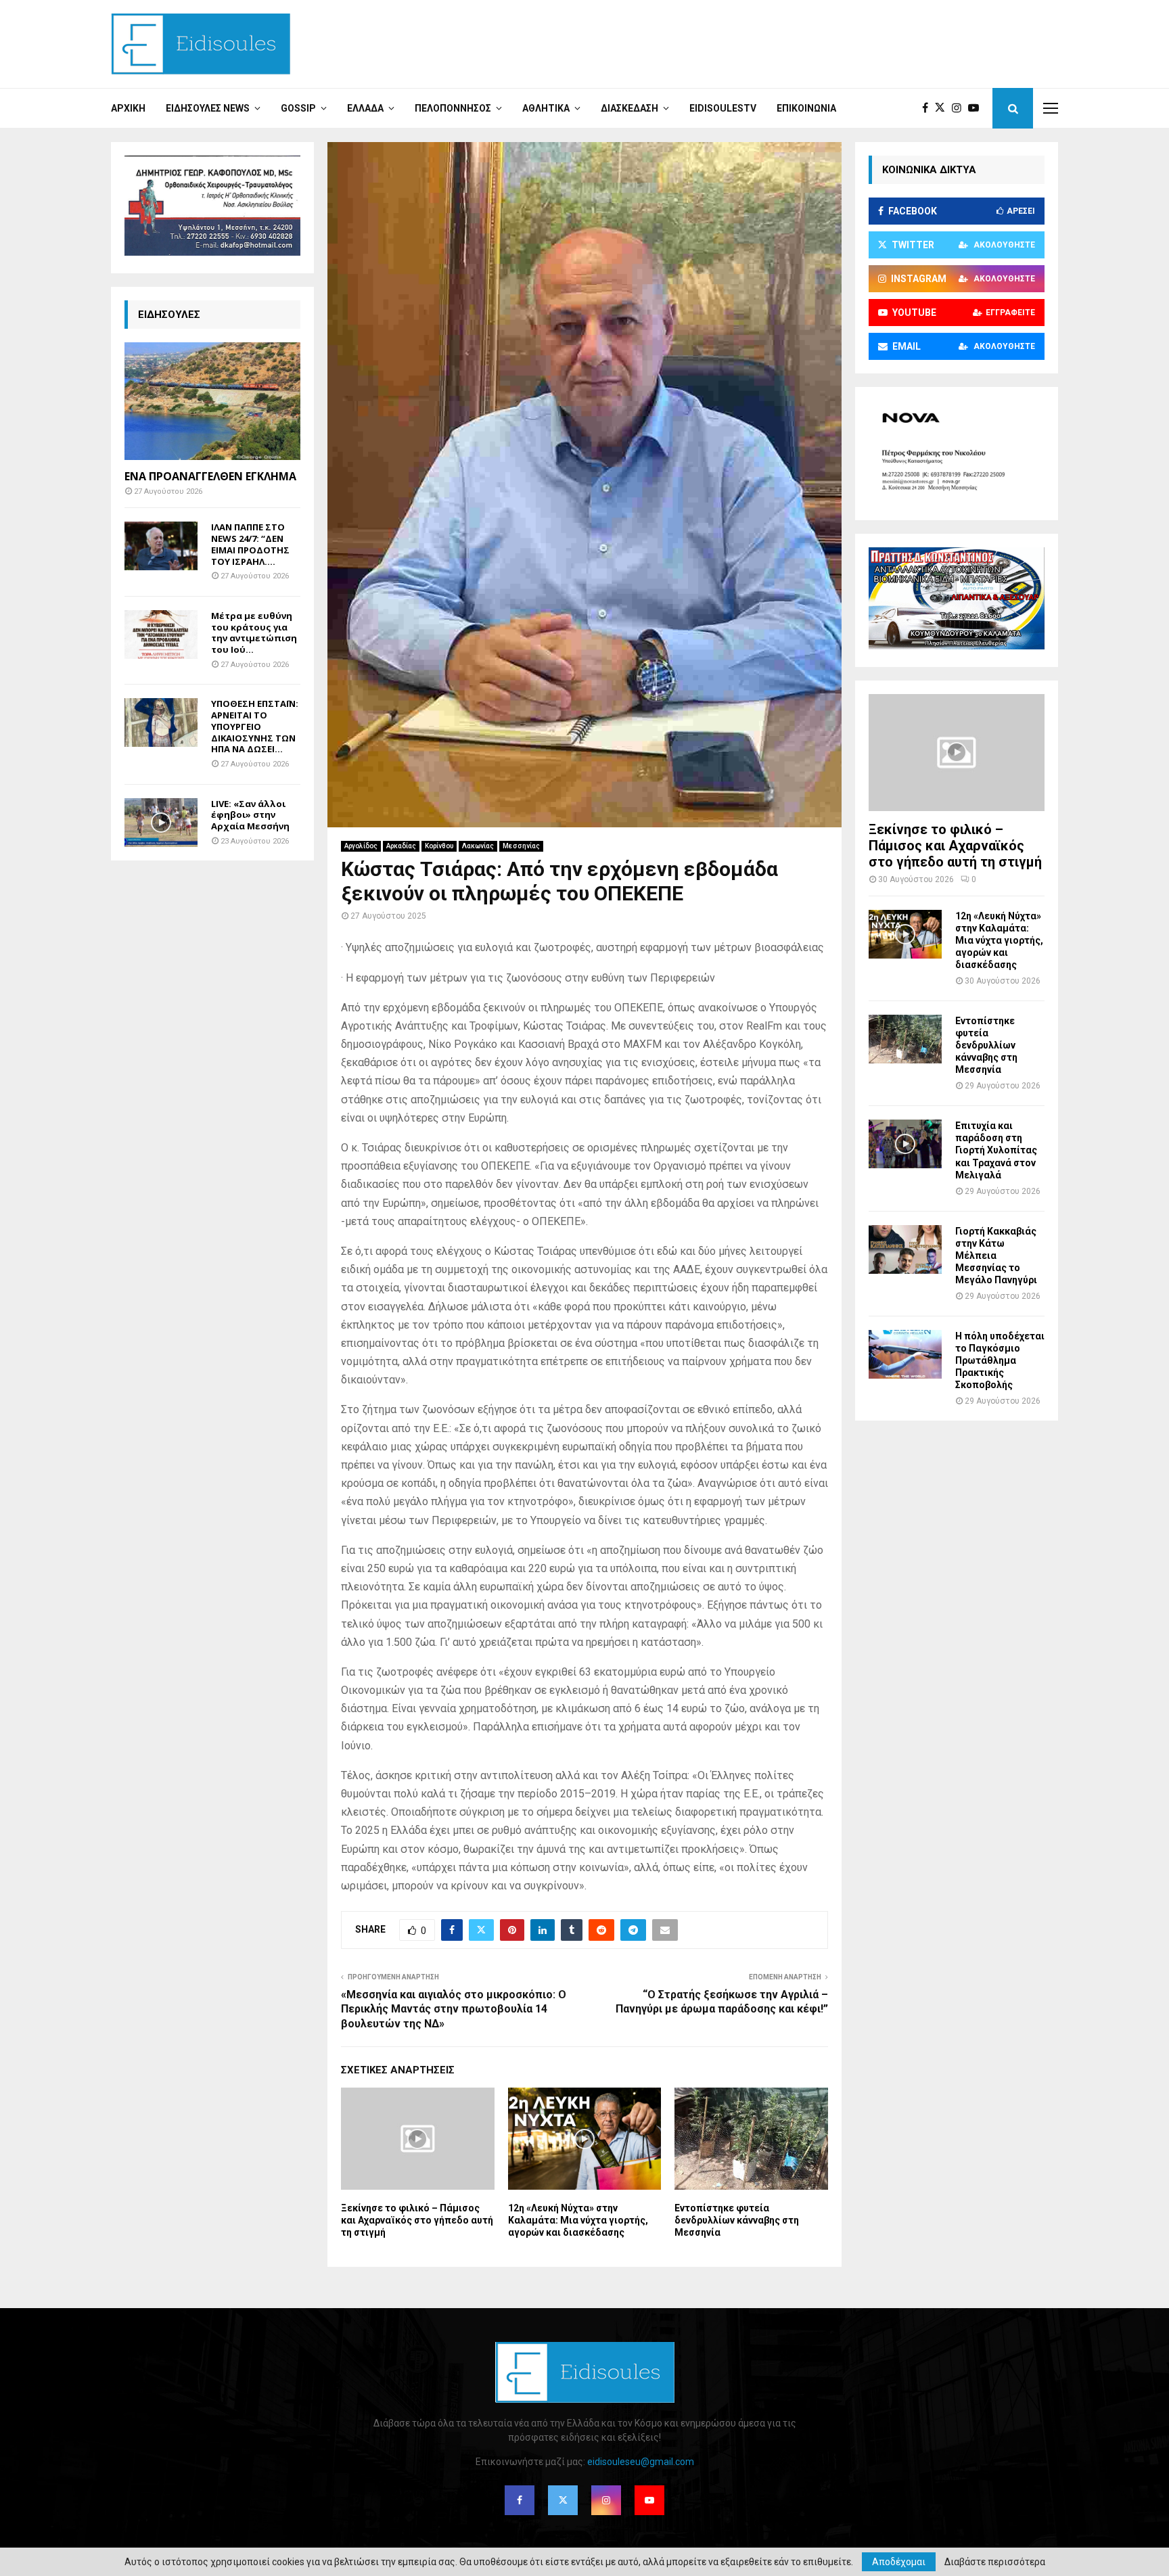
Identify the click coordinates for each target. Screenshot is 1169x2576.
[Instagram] (960, 108)
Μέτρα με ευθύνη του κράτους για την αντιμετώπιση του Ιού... (254, 632)
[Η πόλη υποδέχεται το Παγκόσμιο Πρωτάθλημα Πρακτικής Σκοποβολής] (905, 1354)
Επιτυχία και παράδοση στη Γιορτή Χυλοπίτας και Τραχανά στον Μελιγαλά (996, 1150)
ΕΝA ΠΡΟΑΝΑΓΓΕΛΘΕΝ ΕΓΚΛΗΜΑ (210, 476)
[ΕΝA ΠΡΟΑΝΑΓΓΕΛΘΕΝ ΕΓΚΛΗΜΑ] (212, 401)
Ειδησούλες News (208, 108)
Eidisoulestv (723, 108)
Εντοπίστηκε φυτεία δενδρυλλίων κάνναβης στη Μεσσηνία (737, 2220)
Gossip (298, 108)
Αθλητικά (546, 108)
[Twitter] (943, 108)
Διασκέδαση (629, 108)
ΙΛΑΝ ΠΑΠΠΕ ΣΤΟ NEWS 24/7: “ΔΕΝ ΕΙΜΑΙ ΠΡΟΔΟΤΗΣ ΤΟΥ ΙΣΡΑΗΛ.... (250, 544)
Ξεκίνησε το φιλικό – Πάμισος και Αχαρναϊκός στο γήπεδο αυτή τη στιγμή (417, 2220)
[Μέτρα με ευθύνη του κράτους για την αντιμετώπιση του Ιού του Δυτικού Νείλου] (161, 635)
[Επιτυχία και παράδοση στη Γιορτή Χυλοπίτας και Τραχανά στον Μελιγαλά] (905, 1144)
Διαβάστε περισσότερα (995, 2562)
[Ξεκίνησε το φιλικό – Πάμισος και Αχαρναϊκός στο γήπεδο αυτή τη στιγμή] (957, 753)
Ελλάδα (365, 108)
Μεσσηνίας (521, 846)
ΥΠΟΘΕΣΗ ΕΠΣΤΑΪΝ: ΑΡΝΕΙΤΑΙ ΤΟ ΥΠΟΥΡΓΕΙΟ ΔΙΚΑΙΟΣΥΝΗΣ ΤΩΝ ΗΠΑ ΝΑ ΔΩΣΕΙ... (255, 726)
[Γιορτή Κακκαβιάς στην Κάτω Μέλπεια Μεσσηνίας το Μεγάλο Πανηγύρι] (905, 1249)
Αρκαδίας (401, 846)
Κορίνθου (439, 846)
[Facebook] (929, 108)
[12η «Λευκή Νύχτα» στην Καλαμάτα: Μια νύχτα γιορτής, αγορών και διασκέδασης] (905, 934)
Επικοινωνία (806, 108)
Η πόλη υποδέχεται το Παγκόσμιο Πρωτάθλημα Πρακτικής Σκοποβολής (1000, 1360)
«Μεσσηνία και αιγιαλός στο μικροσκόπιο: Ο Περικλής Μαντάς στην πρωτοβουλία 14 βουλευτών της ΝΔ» (454, 2009)
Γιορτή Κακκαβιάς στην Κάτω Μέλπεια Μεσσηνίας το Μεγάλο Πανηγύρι (996, 1256)
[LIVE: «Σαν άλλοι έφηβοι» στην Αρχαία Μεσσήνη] (161, 823)
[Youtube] (977, 108)
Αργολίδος (361, 846)
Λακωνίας (478, 846)
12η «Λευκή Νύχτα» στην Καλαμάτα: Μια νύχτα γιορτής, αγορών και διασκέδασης (578, 2220)
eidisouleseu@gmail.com (641, 2462)
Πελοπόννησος (453, 108)
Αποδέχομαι (899, 2562)
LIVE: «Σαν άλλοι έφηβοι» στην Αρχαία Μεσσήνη (250, 815)
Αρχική (128, 108)
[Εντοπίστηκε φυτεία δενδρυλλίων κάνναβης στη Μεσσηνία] (905, 1039)
